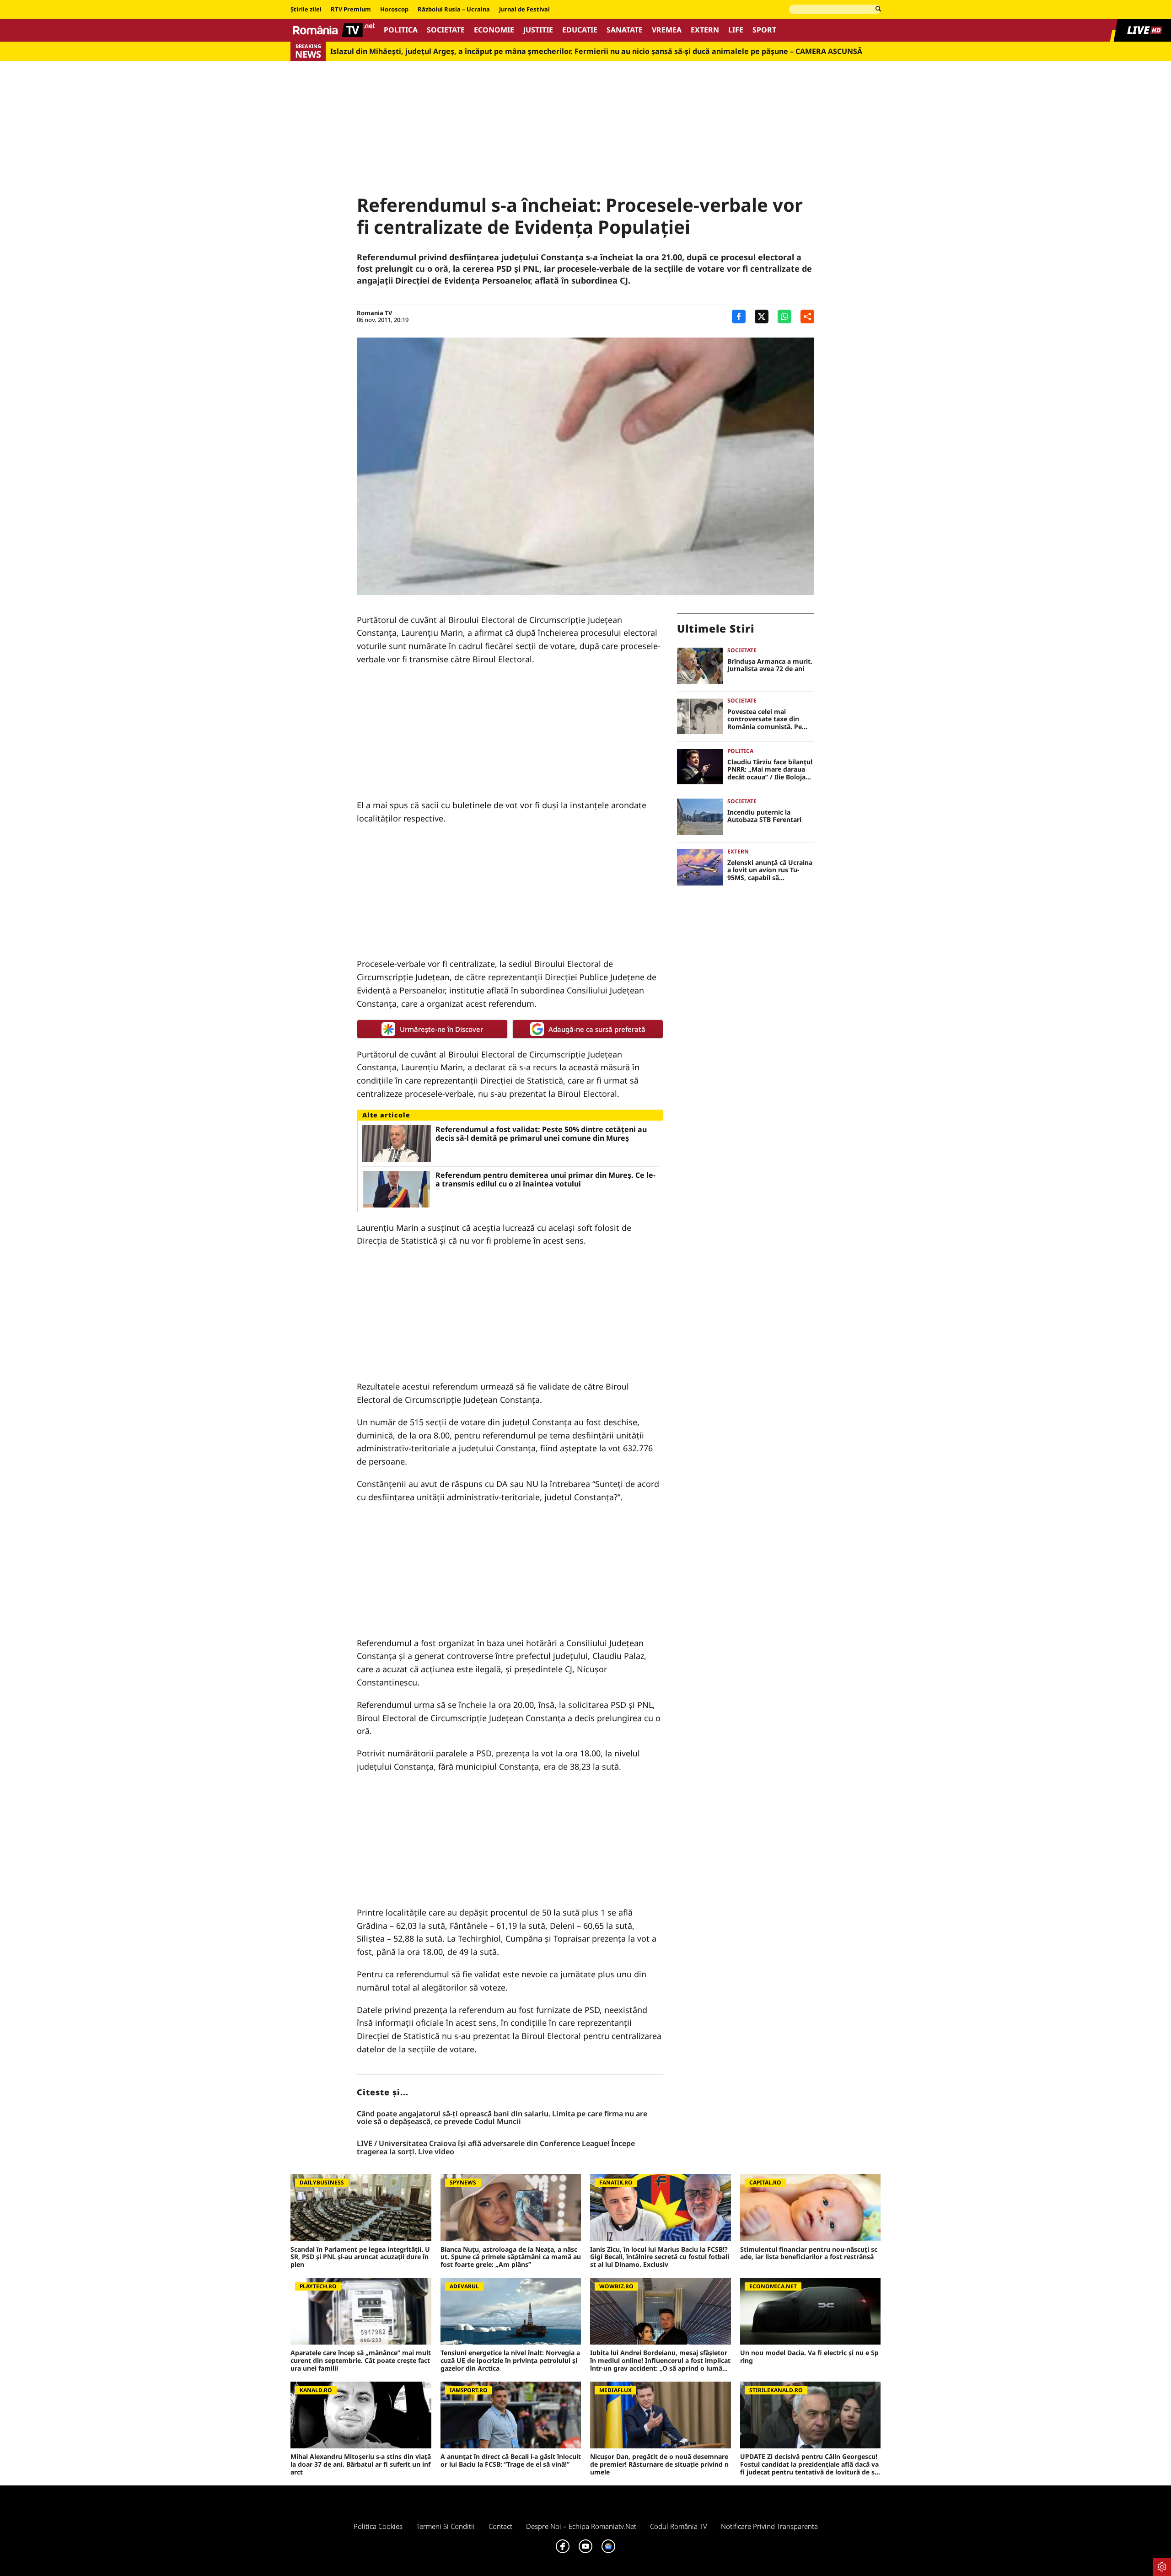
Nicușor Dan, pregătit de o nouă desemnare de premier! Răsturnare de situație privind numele (659, 2464)
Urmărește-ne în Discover (441, 1029)
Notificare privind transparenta (769, 2526)
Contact (500, 2526)
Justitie (538, 30)
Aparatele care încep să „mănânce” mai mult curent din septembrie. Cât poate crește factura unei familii (361, 2361)
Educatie (580, 30)
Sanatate (625, 30)
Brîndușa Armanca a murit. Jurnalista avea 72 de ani (770, 665)
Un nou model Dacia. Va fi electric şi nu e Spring (809, 2357)
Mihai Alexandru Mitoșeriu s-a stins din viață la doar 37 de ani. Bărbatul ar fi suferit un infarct (361, 2464)
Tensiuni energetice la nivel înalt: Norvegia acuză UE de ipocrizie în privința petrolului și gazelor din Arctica (510, 2361)
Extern (705, 30)
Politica (401, 30)
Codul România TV (679, 2526)
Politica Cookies (378, 2526)
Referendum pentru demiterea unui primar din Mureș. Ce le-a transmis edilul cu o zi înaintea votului (545, 1180)
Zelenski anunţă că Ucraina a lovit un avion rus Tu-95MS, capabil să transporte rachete (770, 870)
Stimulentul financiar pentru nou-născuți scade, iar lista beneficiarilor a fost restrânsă (809, 2254)
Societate (446, 30)
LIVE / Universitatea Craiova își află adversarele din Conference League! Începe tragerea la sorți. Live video (496, 2148)
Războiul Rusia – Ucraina (454, 10)
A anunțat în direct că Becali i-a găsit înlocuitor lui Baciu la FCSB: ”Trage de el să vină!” (511, 2461)
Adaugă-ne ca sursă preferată (597, 1029)
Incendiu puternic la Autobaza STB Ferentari (764, 816)
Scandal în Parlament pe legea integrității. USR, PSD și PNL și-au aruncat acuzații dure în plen (360, 2257)
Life (736, 30)
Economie (494, 30)
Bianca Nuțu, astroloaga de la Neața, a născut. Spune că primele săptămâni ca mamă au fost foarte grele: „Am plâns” (511, 2257)
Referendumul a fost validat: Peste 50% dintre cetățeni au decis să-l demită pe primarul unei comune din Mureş (541, 1134)
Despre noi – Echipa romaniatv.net (581, 2526)
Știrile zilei (306, 10)
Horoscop (394, 10)
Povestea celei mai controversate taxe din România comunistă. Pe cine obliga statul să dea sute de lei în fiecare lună (767, 719)
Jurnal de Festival (524, 10)
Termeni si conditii (446, 2526)
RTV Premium (351, 10)
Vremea (667, 30)
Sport (764, 30)
